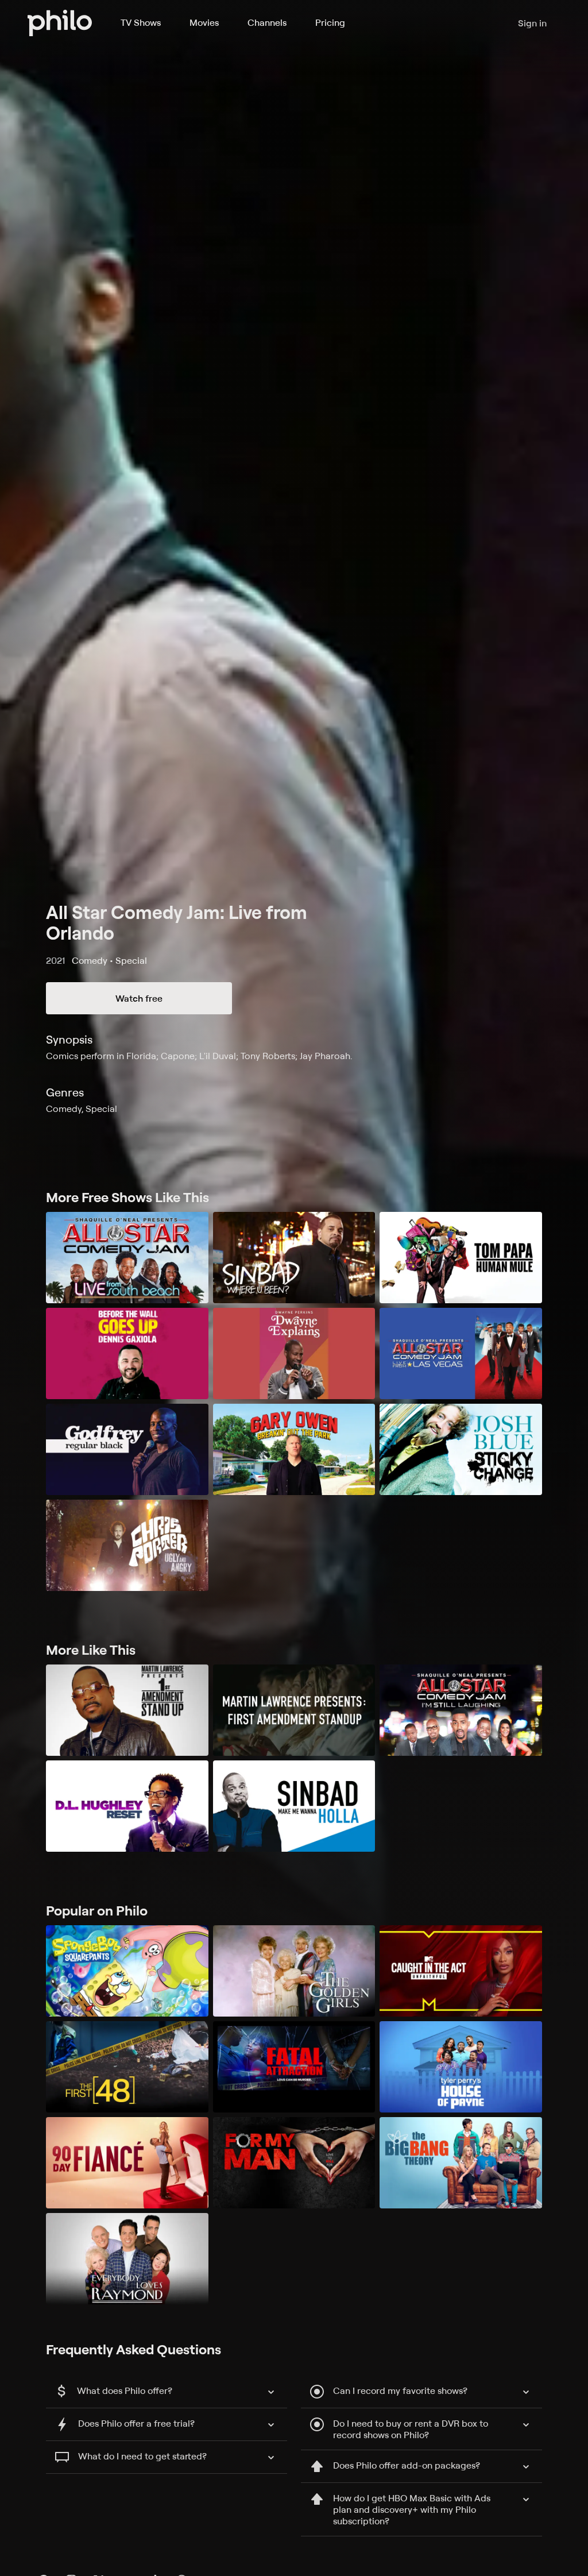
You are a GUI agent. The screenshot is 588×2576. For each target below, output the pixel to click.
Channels (267, 22)
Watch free (139, 998)
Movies (204, 22)
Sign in (532, 23)
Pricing (330, 22)
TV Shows (141, 22)
